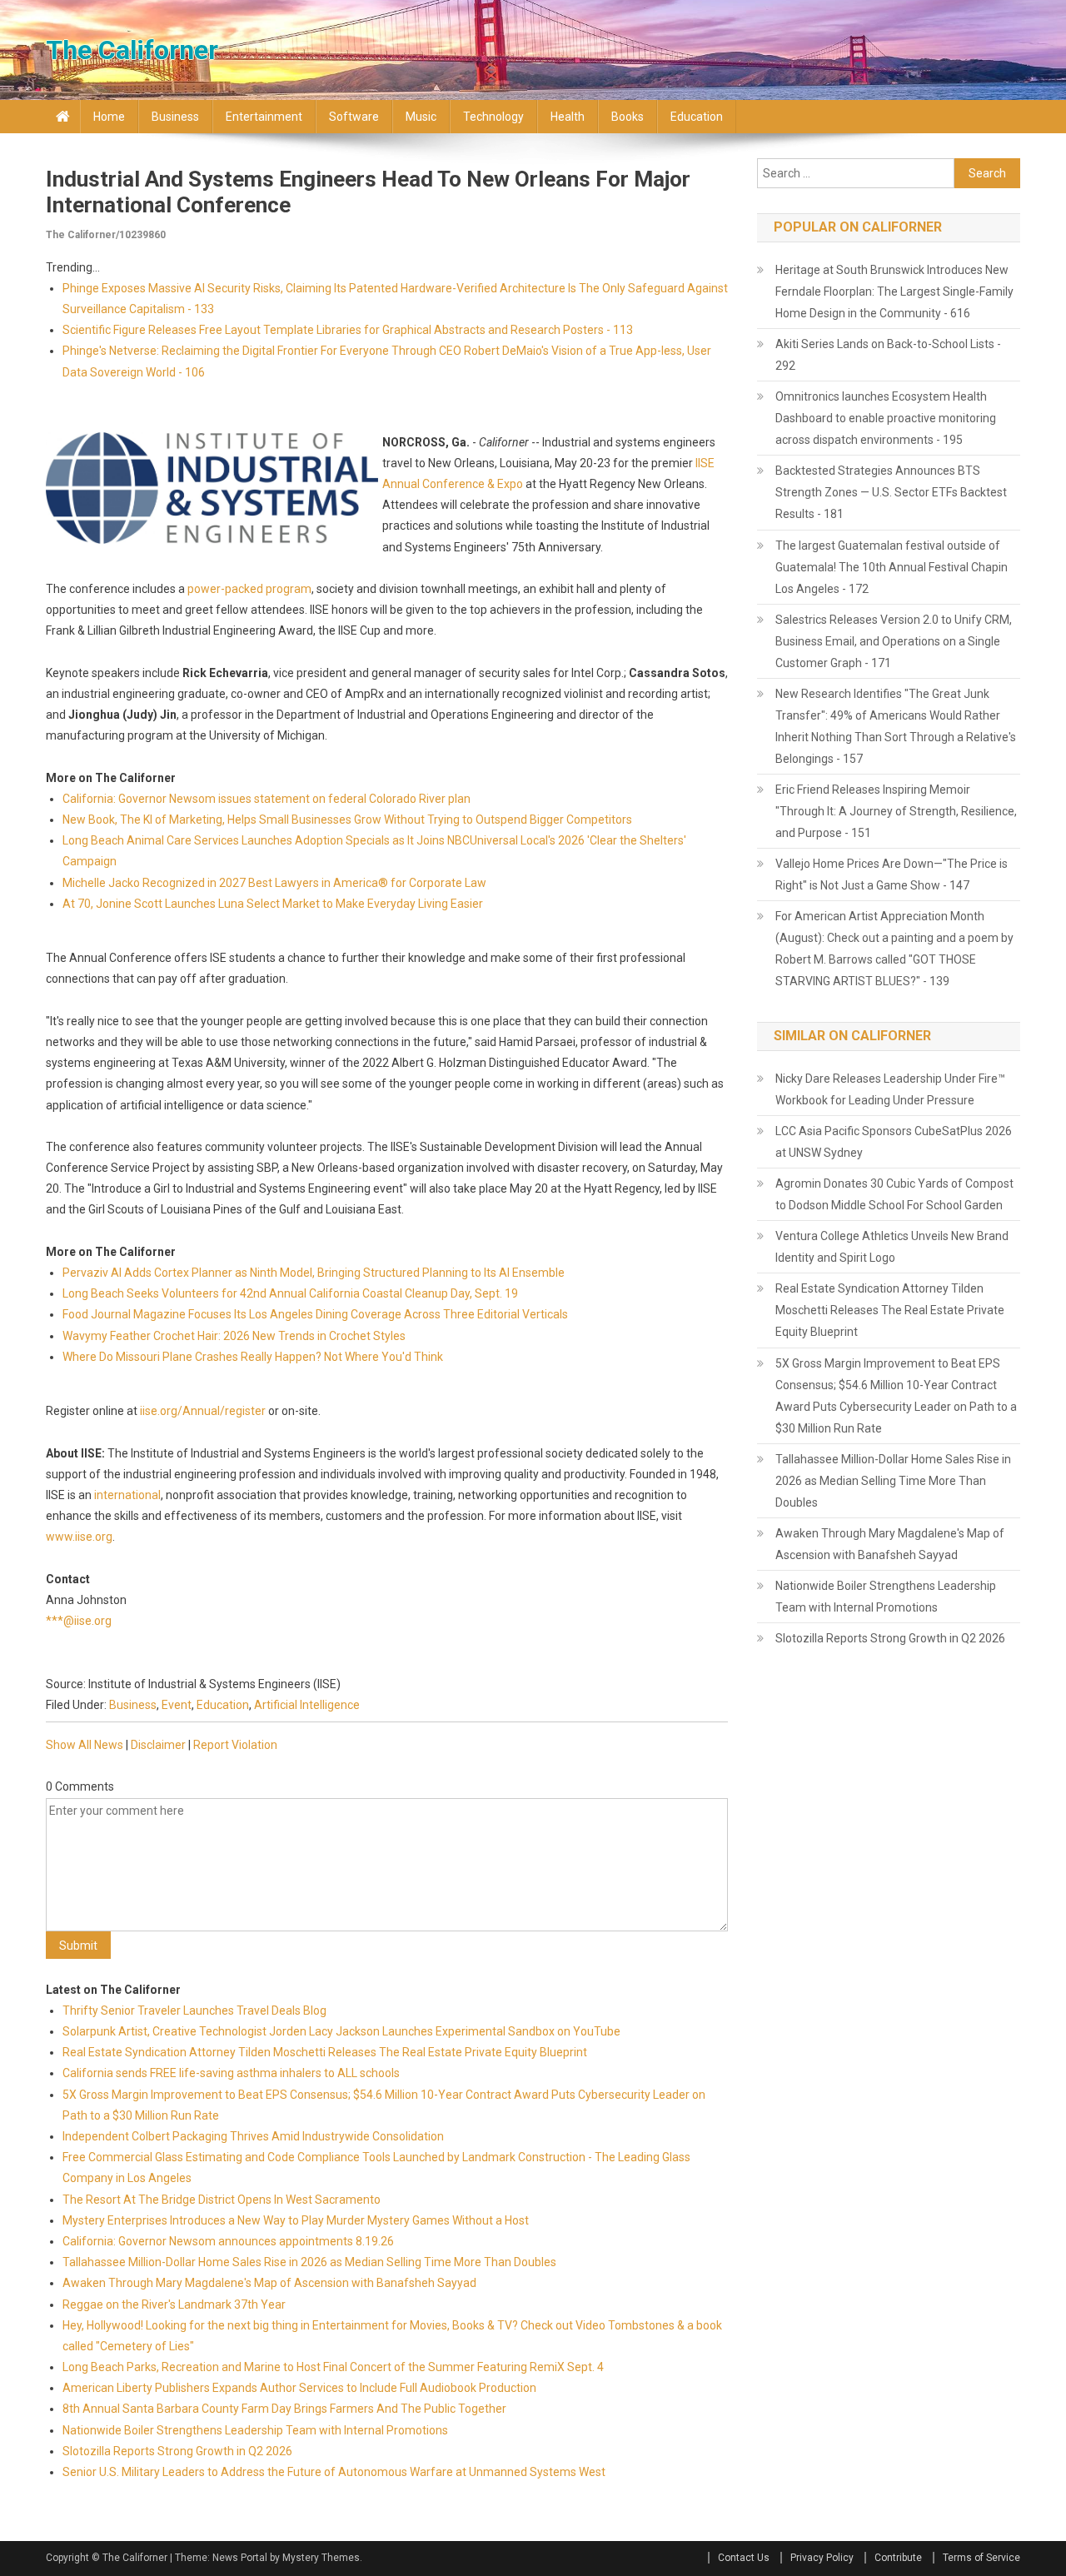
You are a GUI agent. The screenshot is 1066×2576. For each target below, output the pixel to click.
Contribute (898, 2558)
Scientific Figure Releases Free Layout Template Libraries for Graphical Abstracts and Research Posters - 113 (348, 330)
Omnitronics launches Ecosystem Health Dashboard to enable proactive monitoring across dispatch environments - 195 (886, 418)
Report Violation (235, 1745)
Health (568, 117)
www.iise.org (79, 1537)
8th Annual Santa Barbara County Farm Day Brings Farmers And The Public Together (284, 2409)
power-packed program (249, 589)
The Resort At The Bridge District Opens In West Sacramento (222, 2200)
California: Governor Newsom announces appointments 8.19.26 (228, 2241)
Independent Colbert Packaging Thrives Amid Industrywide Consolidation (253, 2136)
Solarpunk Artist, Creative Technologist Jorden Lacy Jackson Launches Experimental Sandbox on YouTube (341, 2031)
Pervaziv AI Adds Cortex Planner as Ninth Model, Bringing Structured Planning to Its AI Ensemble (314, 1273)
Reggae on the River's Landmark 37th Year (174, 2304)
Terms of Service (981, 2558)
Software (354, 117)
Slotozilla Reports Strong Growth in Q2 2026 (177, 2451)
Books (628, 117)
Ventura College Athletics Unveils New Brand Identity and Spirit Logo (892, 1247)
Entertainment (264, 117)
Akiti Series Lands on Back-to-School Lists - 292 (888, 355)
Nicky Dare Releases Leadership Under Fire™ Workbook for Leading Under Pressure (890, 1089)
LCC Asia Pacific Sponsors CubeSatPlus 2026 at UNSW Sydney (894, 1142)
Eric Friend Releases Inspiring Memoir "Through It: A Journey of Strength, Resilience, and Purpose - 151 (896, 811)
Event (177, 1705)
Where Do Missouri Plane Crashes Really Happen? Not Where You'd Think (253, 1357)
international (127, 1495)
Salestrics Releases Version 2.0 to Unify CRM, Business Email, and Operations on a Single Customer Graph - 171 (894, 641)
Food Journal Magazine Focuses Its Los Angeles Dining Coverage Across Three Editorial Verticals (315, 1314)
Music (421, 117)
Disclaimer (158, 1745)
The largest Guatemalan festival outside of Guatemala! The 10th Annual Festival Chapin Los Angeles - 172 (892, 567)
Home (109, 117)
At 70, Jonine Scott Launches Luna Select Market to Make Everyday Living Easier (273, 904)
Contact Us (744, 2558)
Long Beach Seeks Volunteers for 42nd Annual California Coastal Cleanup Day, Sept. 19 (290, 1293)
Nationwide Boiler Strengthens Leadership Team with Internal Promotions (255, 2430)
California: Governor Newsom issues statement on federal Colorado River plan (266, 799)
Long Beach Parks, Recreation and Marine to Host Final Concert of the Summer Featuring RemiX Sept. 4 (333, 2367)
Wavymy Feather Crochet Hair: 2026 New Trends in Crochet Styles (234, 1336)
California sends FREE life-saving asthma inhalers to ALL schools (231, 2073)
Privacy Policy (822, 2558)
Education (697, 117)
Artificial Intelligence (307, 1705)
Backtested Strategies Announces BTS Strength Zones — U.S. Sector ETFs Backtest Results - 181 (891, 492)
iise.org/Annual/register (203, 1411)
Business (175, 117)
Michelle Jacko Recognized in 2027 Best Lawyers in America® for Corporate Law (274, 883)
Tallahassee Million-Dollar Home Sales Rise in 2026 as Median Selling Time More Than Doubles (309, 2262)
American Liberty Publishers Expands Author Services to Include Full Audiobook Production (299, 2388)
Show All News (85, 1745)
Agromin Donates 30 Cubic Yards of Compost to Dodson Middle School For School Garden (894, 1194)
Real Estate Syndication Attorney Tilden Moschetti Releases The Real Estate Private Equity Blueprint (325, 2052)
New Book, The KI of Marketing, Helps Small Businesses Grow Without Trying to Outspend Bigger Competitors (347, 820)
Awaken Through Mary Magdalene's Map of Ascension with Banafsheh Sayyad (269, 2283)
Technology (493, 117)
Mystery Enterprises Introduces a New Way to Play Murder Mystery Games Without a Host (296, 2220)
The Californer (132, 50)
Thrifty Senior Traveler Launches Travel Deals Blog (194, 2010)
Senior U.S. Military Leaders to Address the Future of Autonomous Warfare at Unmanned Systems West (334, 2472)
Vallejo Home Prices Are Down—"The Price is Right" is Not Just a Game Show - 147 (892, 874)
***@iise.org (79, 1621)
